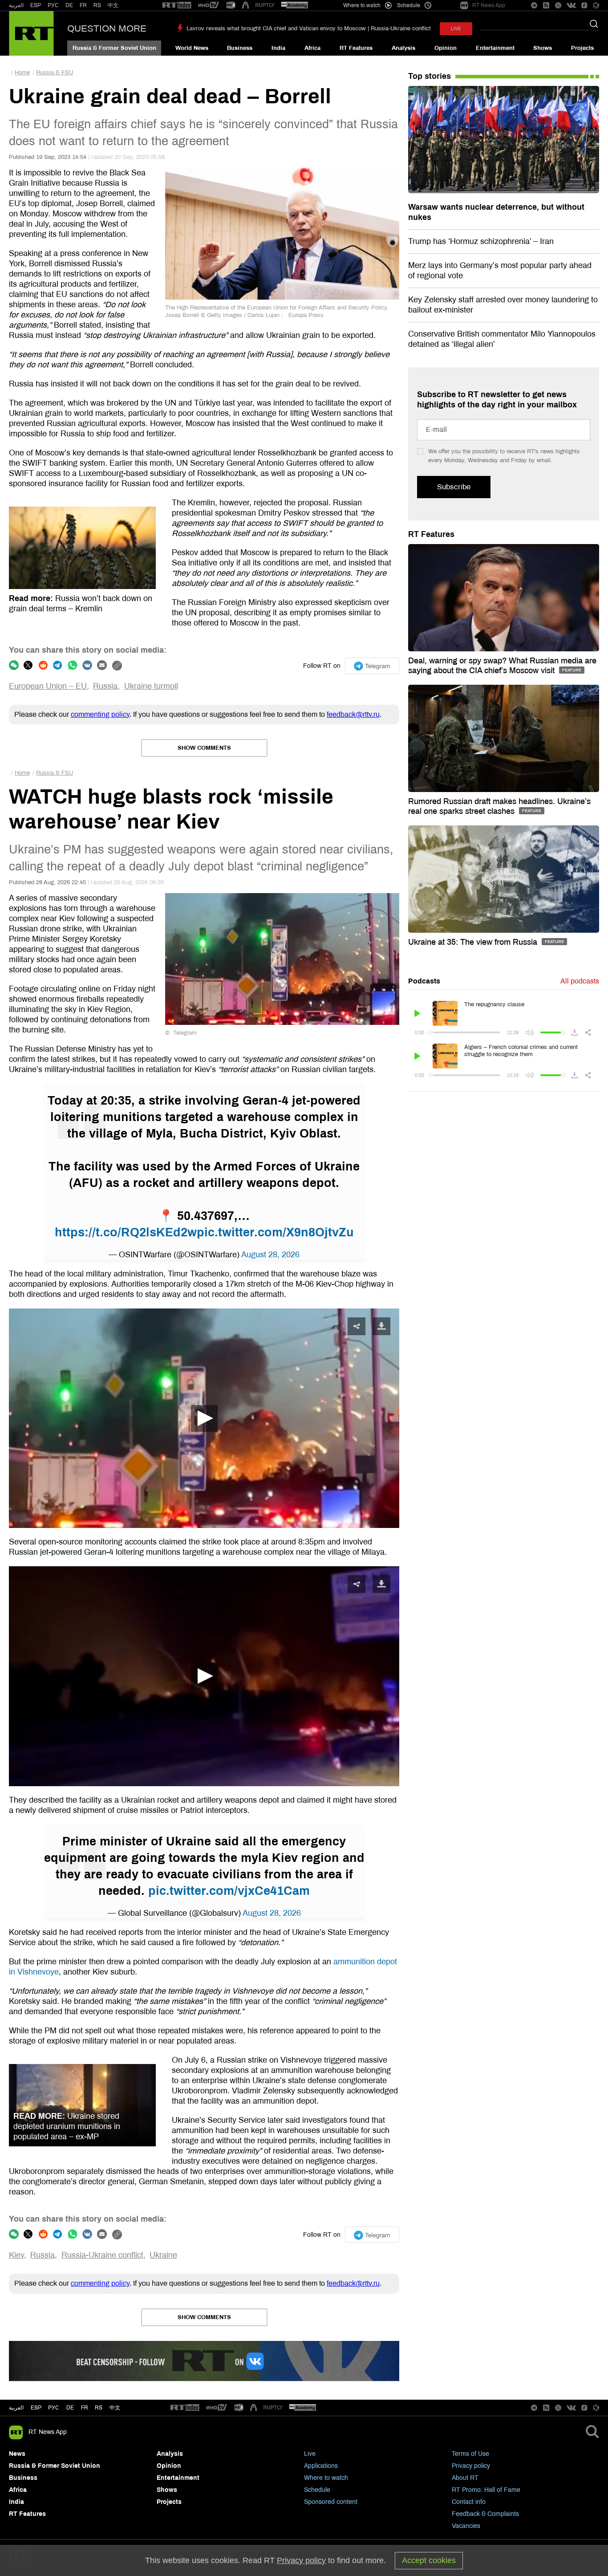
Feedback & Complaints (485, 2514)
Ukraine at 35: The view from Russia (474, 942)
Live (310, 2454)
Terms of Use (470, 2454)
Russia (105, 686)
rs (99, 2408)
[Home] (31, 33)
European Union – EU (48, 686)
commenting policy (100, 714)
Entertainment (495, 48)
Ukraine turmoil (151, 686)
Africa (312, 48)
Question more (107, 28)
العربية (16, 5)
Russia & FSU (55, 73)
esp (36, 2408)
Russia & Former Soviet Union (114, 48)
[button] (204, 1418)
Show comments (204, 748)
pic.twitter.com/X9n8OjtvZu (275, 1232)
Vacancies (466, 2526)
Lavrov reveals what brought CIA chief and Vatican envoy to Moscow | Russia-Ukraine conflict (309, 28)
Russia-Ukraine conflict (102, 2255)
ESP (36, 5)
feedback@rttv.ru (353, 714)
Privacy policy (471, 2466)
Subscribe (454, 487)
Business (240, 48)
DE (69, 5)
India (278, 48)
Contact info (469, 2502)
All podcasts (580, 981)
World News (192, 48)
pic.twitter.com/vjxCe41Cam (229, 1891)
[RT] (177, 6)
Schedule (317, 2490)
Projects (582, 48)
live (456, 29)
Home (22, 73)
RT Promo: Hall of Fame (486, 2490)
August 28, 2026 (270, 1255)
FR (83, 5)
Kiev (16, 2255)
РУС (53, 5)
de (70, 2408)
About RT (465, 2478)
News (17, 2454)
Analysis (403, 48)
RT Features (356, 48)
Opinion (446, 48)
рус (54, 2408)
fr (85, 2408)
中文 (113, 5)
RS (97, 5)
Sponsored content (331, 2502)
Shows (543, 48)
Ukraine (163, 2255)
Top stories (430, 76)
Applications (321, 2466)
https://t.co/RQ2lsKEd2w (126, 1232)
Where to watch (326, 2478)
